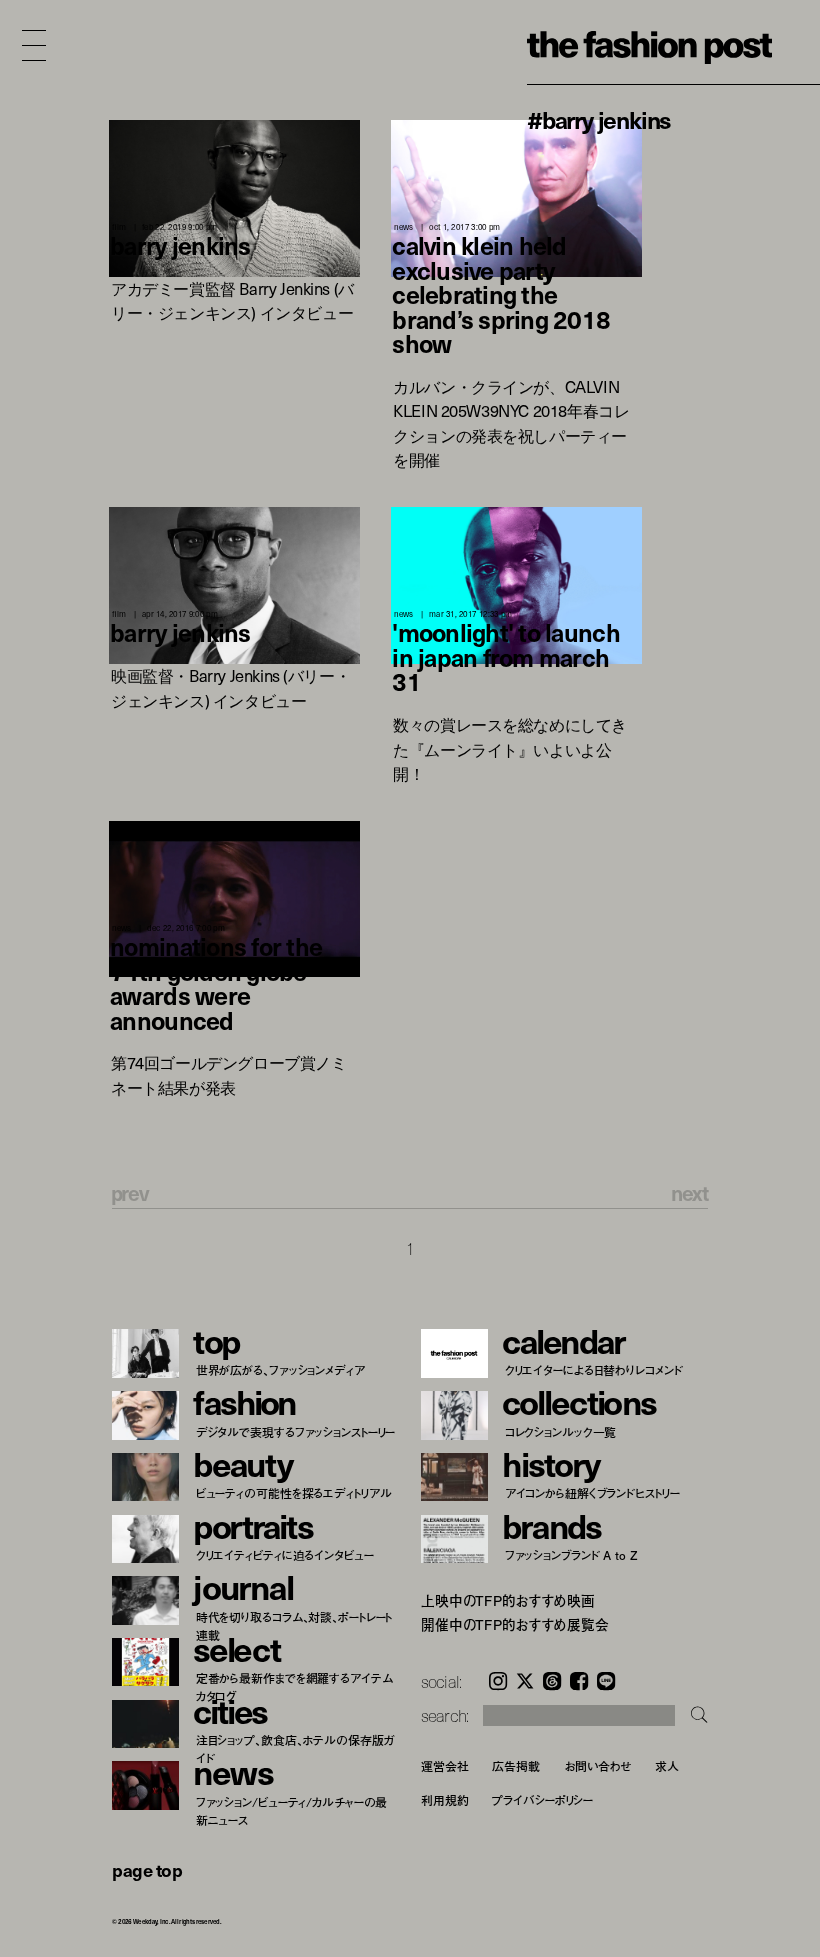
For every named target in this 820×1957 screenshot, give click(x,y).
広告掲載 (516, 1765)
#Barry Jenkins (599, 119)
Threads (552, 1681)
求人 (667, 1765)
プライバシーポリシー (542, 1799)
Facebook (579, 1681)
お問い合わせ (597, 1765)
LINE (606, 1681)
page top (147, 1869)
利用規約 (445, 1799)
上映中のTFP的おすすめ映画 (508, 1601)
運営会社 (445, 1765)
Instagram (498, 1681)
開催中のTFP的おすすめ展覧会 (515, 1625)
